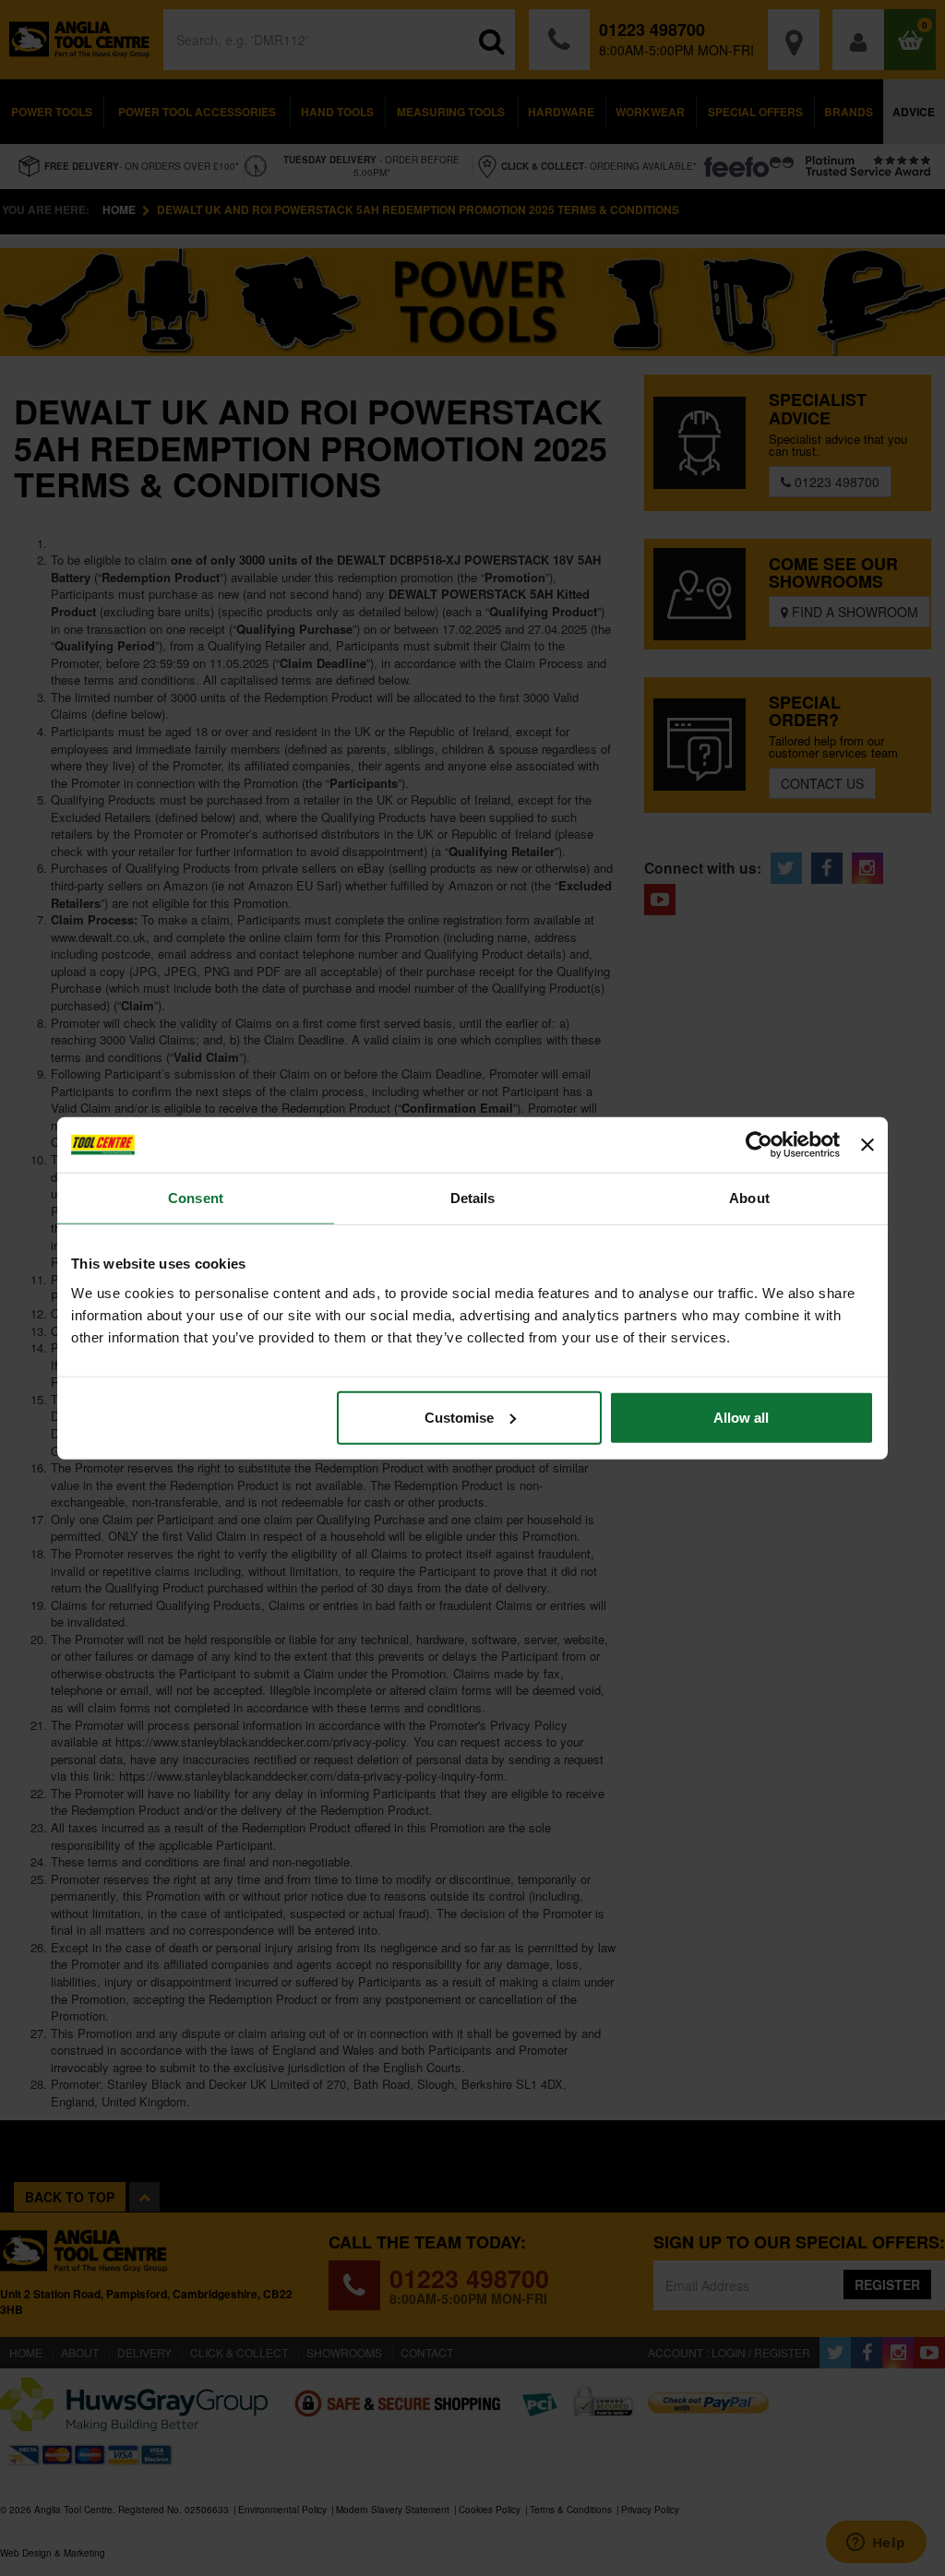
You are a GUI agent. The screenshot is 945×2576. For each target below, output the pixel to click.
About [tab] (749, 1198)
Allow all (741, 1417)
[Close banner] (867, 1145)
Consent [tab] (196, 1198)
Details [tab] (473, 1198)
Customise (459, 1417)
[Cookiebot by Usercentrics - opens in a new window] (759, 1145)
